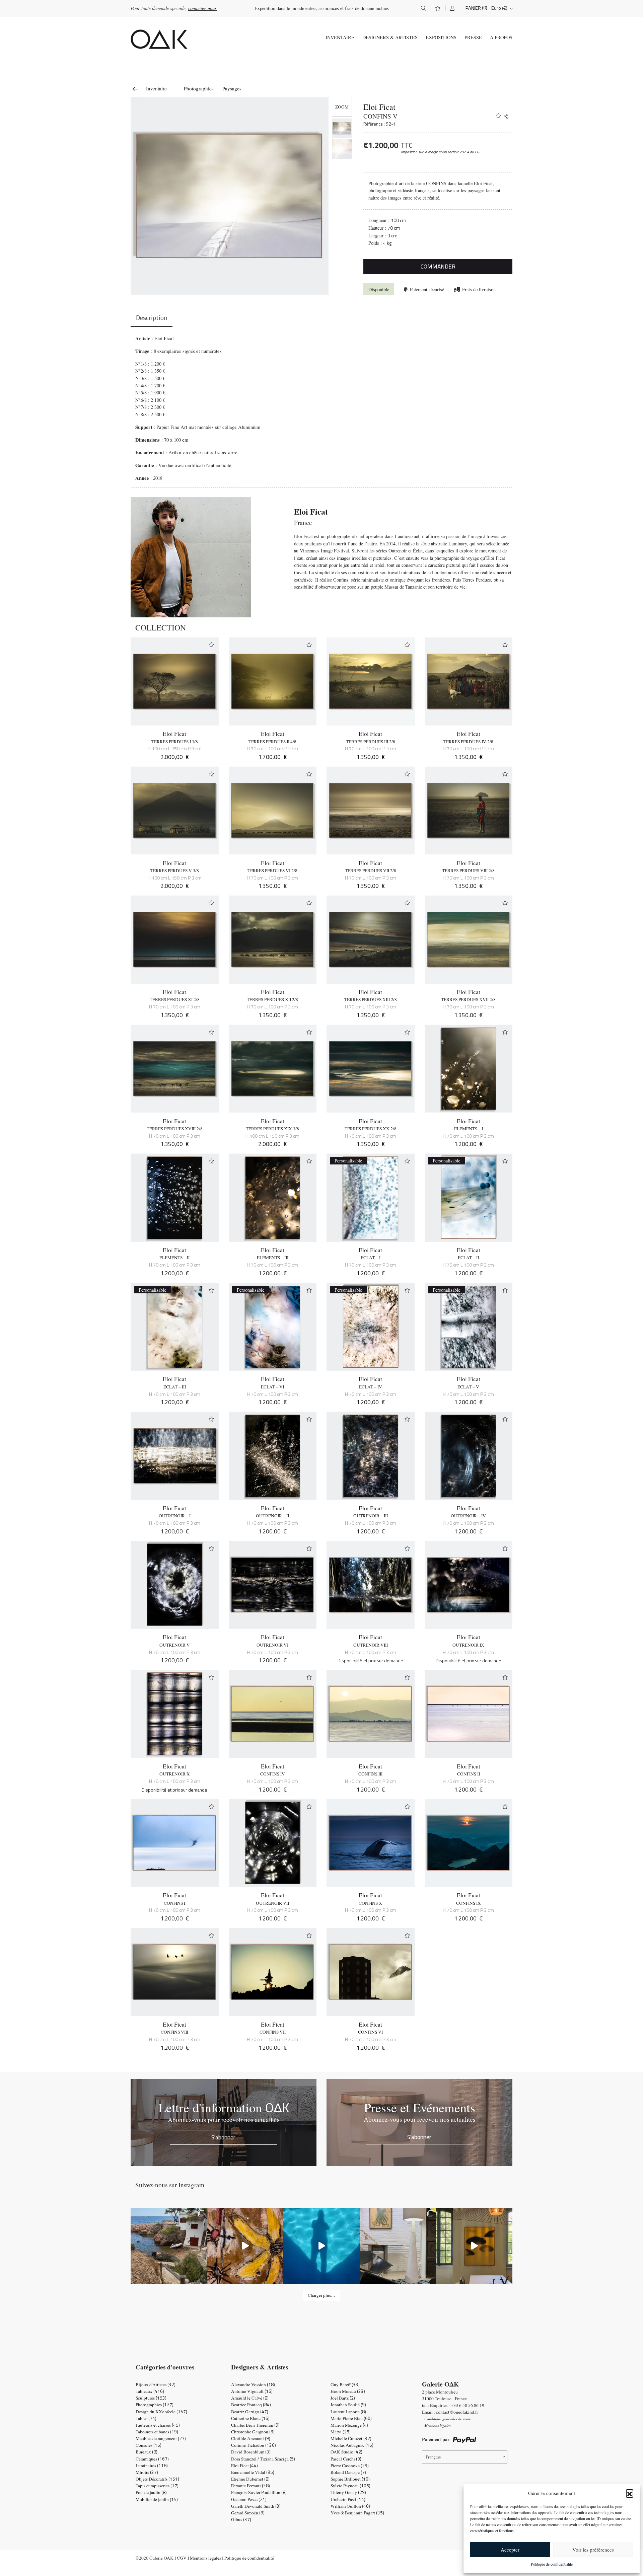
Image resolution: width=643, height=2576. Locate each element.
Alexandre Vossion (253, 2384)
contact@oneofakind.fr (457, 2412)
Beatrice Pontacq (251, 2405)
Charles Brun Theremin (255, 2425)
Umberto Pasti (348, 2499)
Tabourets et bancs (157, 2432)
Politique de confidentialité (552, 2564)
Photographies (199, 88)
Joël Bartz (343, 2398)
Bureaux (147, 2452)
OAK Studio (346, 2452)
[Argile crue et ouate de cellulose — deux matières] (398, 2246)
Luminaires (152, 2466)
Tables (146, 2418)
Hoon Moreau (348, 2391)
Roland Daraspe (348, 2472)
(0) (485, 8)
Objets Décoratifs (157, 2479)
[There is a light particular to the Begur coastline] (169, 2246)
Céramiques (152, 2459)
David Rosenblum (251, 2452)
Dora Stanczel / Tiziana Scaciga (263, 2459)
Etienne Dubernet (250, 2479)
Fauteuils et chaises (158, 2425)
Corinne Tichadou (254, 2445)
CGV (182, 2558)
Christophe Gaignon (253, 2432)
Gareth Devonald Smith (256, 2506)
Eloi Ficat (379, 107)
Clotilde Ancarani (251, 2438)
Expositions (441, 37)
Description (152, 318)
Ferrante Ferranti (251, 2486)
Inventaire (340, 37)
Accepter (510, 2550)
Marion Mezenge (349, 2425)
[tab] (152, 319)
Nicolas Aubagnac (352, 2445)
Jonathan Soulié (348, 2405)
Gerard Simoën (248, 2513)
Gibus (241, 2519)
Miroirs (147, 2472)
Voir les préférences (593, 2550)
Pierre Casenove (350, 2466)
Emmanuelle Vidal (253, 2472)
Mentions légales (205, 2558)
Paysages (232, 88)
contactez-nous (202, 8)
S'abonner (223, 2137)
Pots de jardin (151, 2492)
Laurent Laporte (348, 2412)
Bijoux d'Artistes (156, 2384)
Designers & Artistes (390, 37)
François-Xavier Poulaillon (259, 2492)
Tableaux (150, 2391)
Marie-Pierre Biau (351, 2418)
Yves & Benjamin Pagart (357, 2513)
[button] (630, 2493)
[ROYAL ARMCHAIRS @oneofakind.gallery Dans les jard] (321, 2246)
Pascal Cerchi (346, 2459)
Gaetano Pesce (249, 2499)
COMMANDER (438, 266)
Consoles (149, 2445)
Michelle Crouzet (351, 2438)
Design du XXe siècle (161, 2412)
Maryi (341, 2432)
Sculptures (151, 2398)
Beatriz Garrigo (250, 2412)
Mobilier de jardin (157, 2499)
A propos (501, 37)
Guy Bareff (345, 2384)
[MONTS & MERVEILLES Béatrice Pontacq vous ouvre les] (474, 2246)
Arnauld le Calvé (250, 2398)
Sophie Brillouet (350, 2479)
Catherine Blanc (250, 2418)
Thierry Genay (348, 2492)
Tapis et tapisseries (157, 2486)
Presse (473, 37)
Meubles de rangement (161, 2438)
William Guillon (350, 2506)
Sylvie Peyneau (350, 2486)
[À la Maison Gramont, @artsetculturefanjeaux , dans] (245, 2246)
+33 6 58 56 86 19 (468, 2405)
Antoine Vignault (252, 2391)
